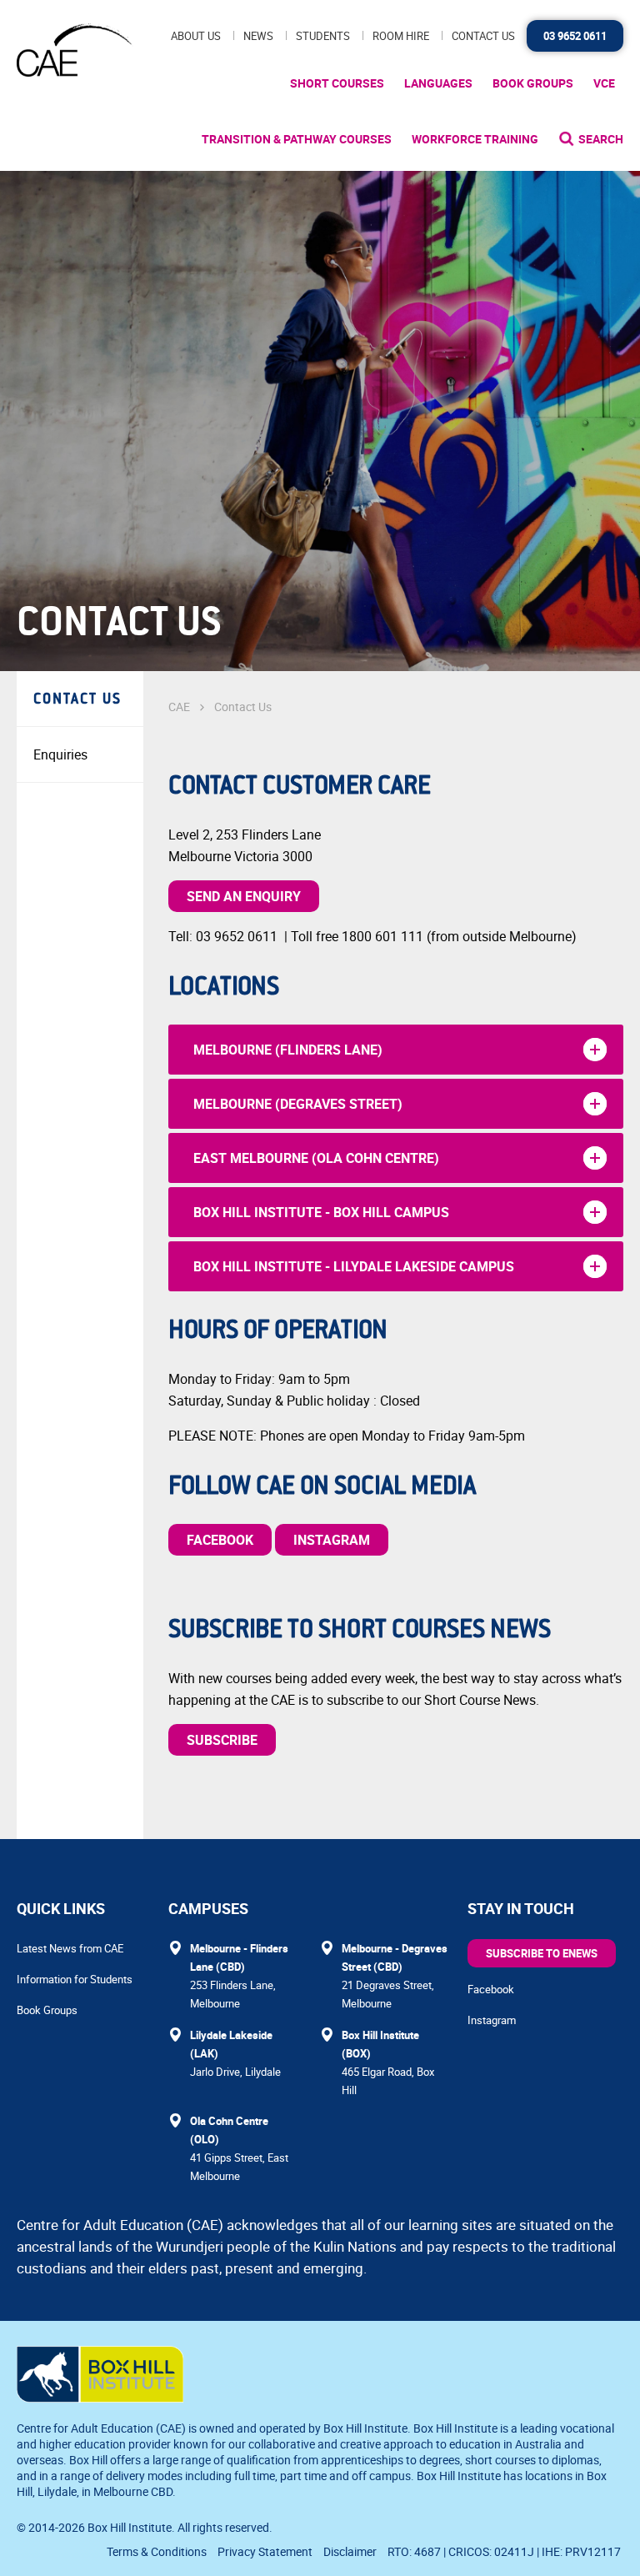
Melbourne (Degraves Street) (298, 1104)
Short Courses (337, 83)
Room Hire (401, 36)
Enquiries (60, 754)
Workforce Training (475, 139)
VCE (604, 83)
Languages (438, 83)
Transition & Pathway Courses (297, 139)
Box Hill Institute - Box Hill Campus (321, 1212)
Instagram (332, 1540)
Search (601, 139)
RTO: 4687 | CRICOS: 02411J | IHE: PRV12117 (505, 2551)
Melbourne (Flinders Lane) (288, 1050)
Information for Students (75, 1979)
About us (196, 36)
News (258, 36)
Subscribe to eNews (542, 1953)
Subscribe (222, 1740)
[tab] (396, 1050)
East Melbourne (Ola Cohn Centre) (316, 1158)
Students (323, 36)
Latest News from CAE (70, 1948)
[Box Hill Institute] (100, 2398)
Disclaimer (350, 2551)
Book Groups (533, 83)
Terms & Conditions (157, 2551)
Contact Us (483, 36)
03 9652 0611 (575, 36)
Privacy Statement (265, 2551)
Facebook (220, 1540)
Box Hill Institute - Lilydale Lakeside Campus (354, 1266)
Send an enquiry (244, 896)
